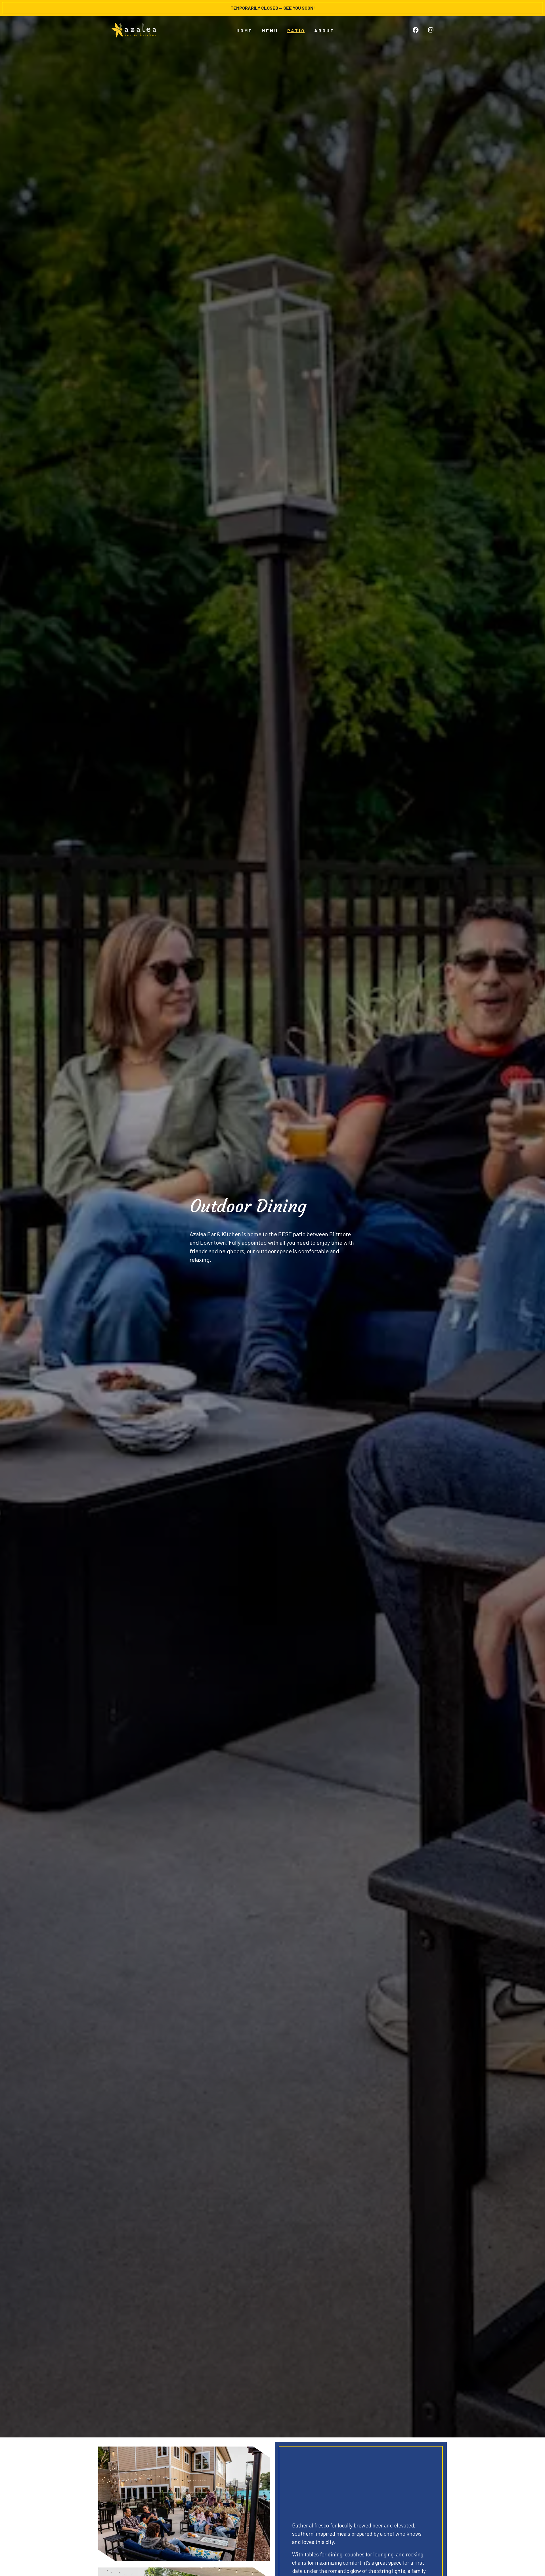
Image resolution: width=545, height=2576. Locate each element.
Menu (270, 31)
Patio (296, 31)
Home (245, 31)
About (324, 31)
